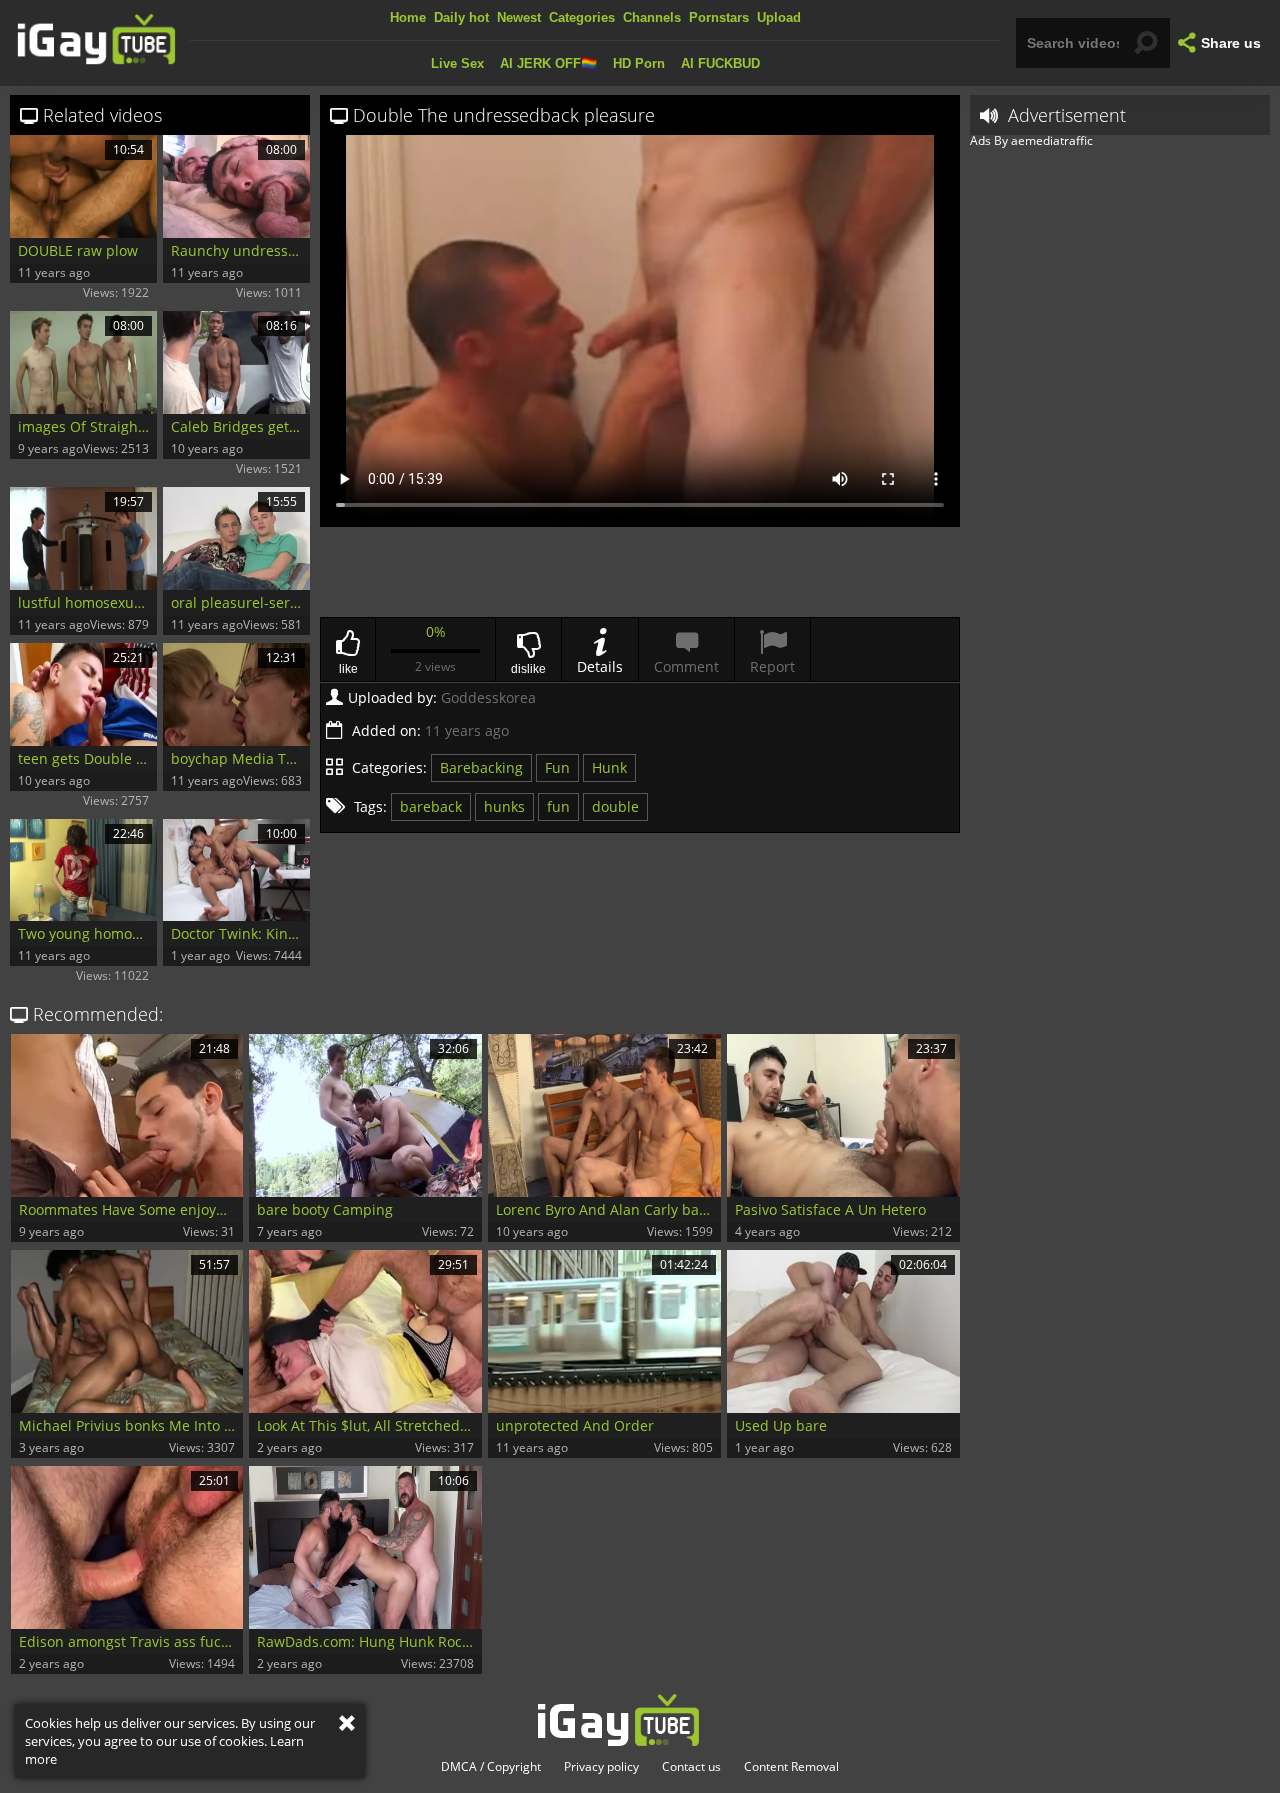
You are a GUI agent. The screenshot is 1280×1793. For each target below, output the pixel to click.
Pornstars (719, 17)
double (615, 806)
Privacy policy (601, 1767)
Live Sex (457, 63)
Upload (779, 17)
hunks (504, 806)
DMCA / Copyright (491, 1767)
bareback (431, 806)
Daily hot (461, 17)
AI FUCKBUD (720, 63)
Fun (557, 767)
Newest (519, 17)
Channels (652, 17)
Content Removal (791, 1767)
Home (408, 17)
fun (558, 806)
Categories (582, 17)
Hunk (609, 767)
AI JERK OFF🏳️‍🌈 (548, 63)
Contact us (691, 1767)
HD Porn (639, 63)
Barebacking (481, 767)
